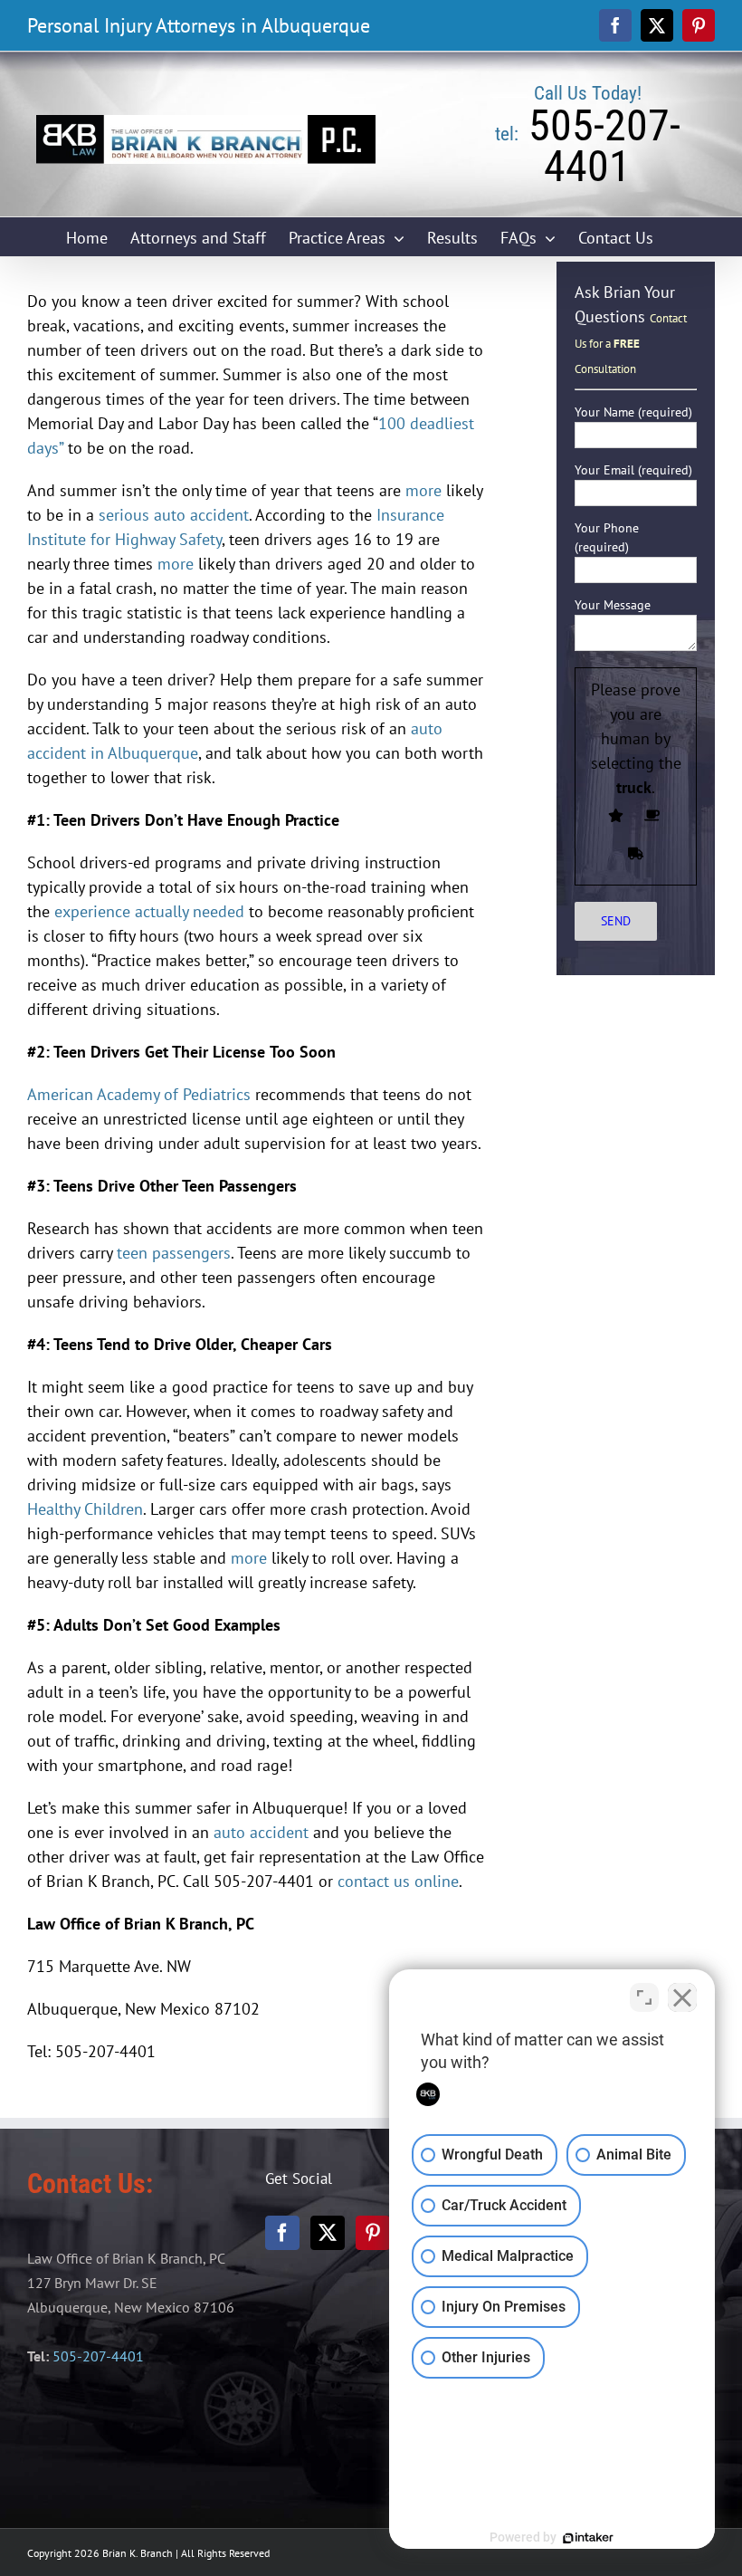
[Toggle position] (644, 1997)
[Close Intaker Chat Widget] (682, 1997)
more (423, 490)
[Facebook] (282, 2233)
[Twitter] (328, 2233)
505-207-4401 (98, 2356)
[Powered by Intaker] (588, 2538)
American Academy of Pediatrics (139, 1094)
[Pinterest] (373, 2233)
